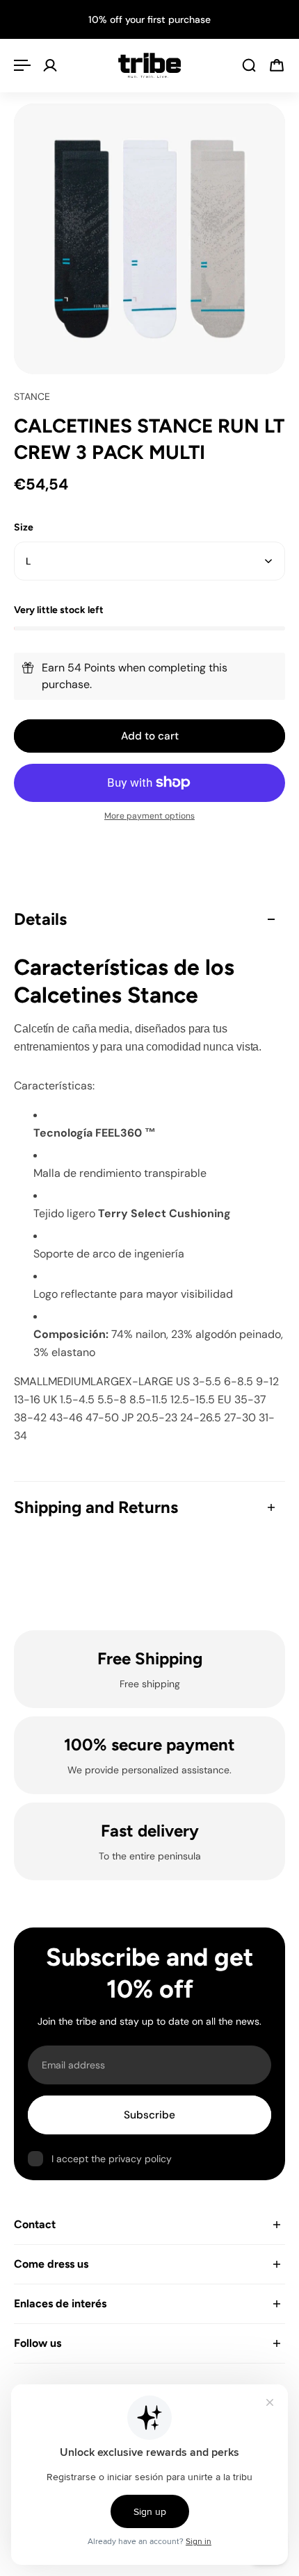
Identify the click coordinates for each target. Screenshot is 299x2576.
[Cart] (277, 65)
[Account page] (50, 65)
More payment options (149, 816)
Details (40, 919)
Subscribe (149, 2115)
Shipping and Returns (96, 1507)
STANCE (32, 396)
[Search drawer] (249, 65)
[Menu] (22, 65)
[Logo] (149, 65)
